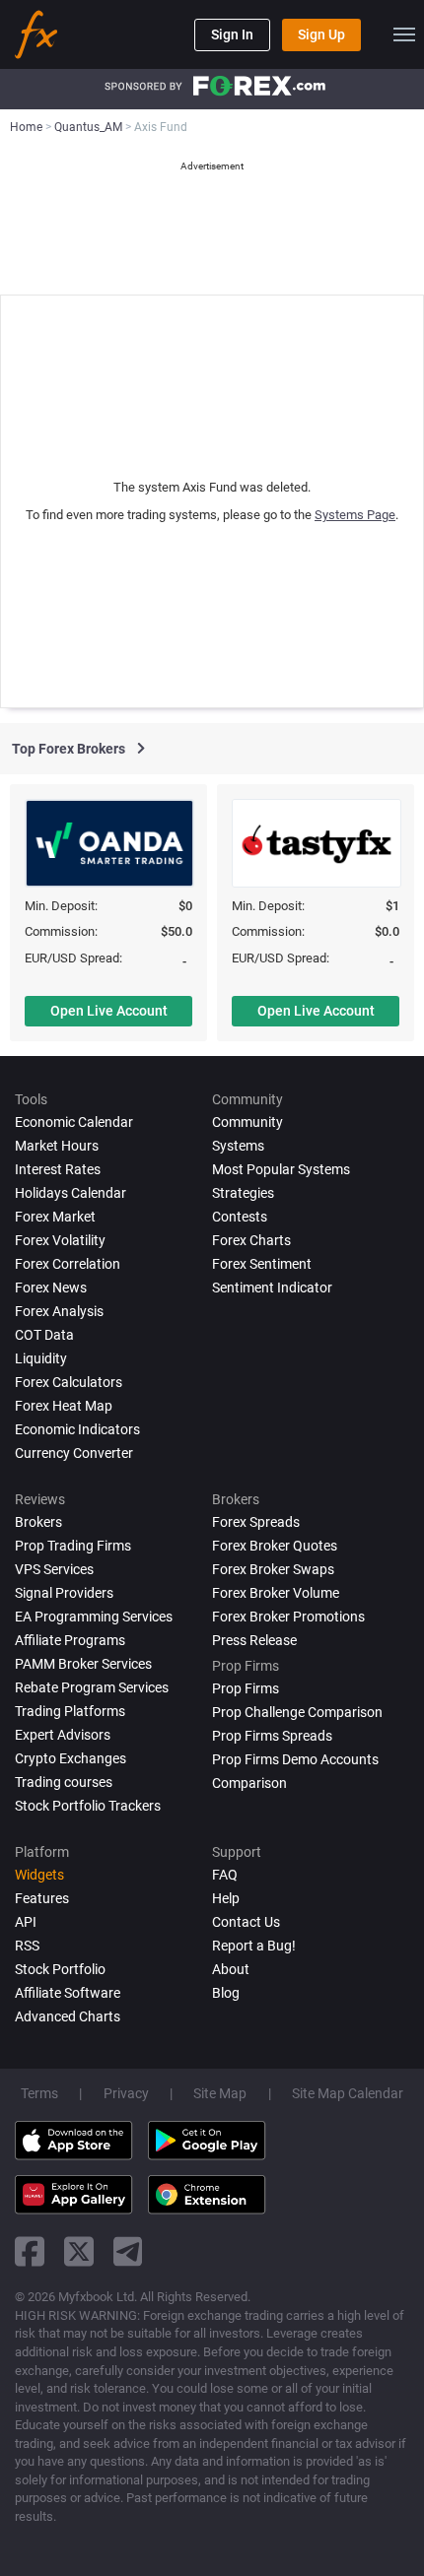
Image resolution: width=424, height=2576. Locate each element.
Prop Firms (246, 1688)
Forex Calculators (69, 1382)
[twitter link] (79, 2251)
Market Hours (57, 1146)
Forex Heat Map (64, 1406)
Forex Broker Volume (276, 1593)
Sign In (232, 34)
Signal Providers (64, 1593)
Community (247, 1122)
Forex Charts (251, 1240)
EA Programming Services (94, 1617)
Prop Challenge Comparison (297, 1712)
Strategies (243, 1193)
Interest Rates (58, 1169)
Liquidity (41, 1358)
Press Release (254, 1640)
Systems (238, 1146)
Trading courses (64, 1782)
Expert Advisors (63, 1735)
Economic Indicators (77, 1429)
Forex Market (55, 1217)
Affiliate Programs (70, 1640)
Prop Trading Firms (73, 1546)
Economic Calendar (74, 1122)
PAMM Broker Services (83, 1664)
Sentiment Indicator (272, 1288)
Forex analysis (59, 1311)
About (231, 1969)
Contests (240, 1217)
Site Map (220, 2093)
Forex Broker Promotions (288, 1617)
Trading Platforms (70, 1711)
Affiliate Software (68, 1993)
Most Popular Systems (281, 1169)
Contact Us (246, 1922)
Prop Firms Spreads (272, 1736)
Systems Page (355, 515)
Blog (226, 1993)
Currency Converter (74, 1453)
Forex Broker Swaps (273, 1569)
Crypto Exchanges (71, 1758)
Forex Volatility (60, 1240)
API (26, 1922)
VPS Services (54, 1569)
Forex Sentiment (262, 1264)
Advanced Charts (68, 2016)
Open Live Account (109, 1011)
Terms (39, 2093)
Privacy (126, 2093)
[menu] (404, 34)
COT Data (44, 1335)
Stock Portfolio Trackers (88, 1806)
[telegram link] (128, 2251)
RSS (27, 1946)
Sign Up (321, 34)
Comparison (249, 1783)
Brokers (38, 1522)
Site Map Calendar (348, 2093)
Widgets (39, 1875)
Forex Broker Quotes (275, 1546)
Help (226, 1898)
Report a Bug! (254, 1946)
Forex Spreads (256, 1522)
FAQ (225, 1875)
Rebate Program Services (92, 1687)
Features (42, 1898)
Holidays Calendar (71, 1193)
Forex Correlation (68, 1264)
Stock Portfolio (60, 1969)
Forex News (51, 1288)
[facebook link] (30, 2251)
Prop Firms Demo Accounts (295, 1759)
